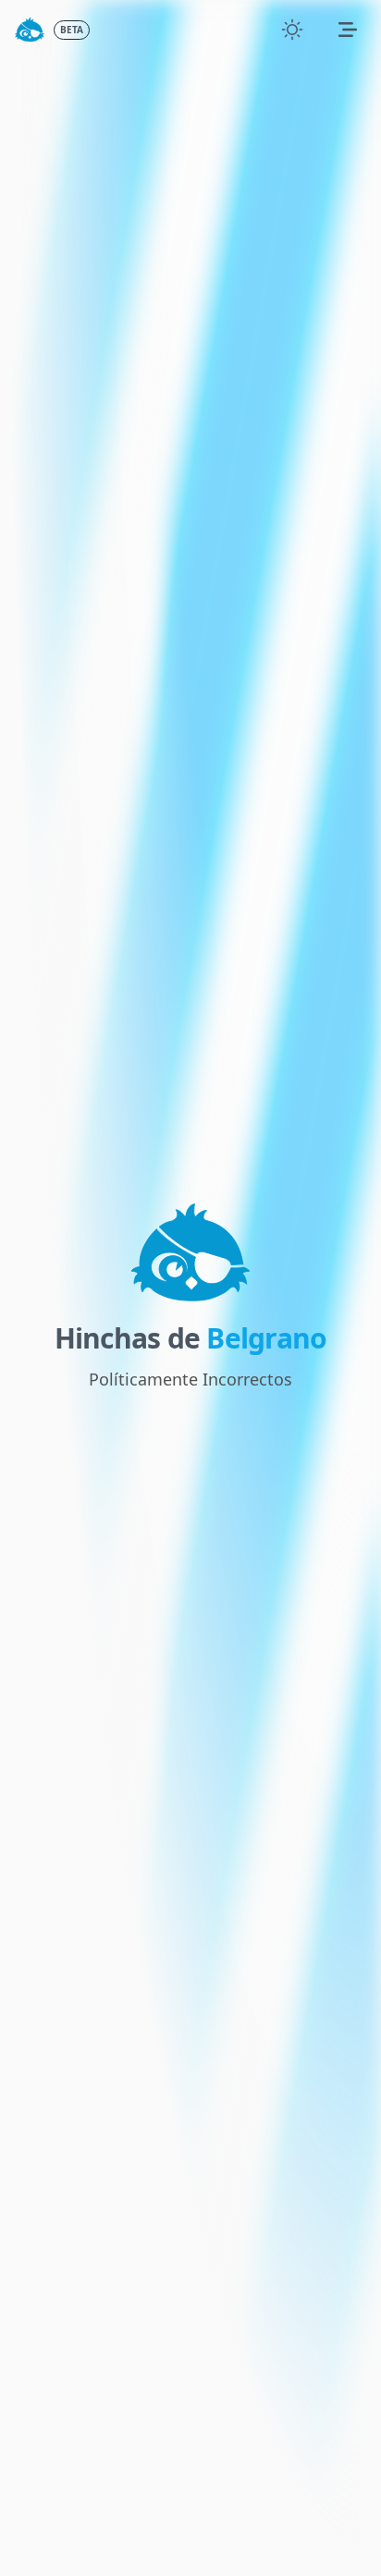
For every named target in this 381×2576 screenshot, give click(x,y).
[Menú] (348, 30)
